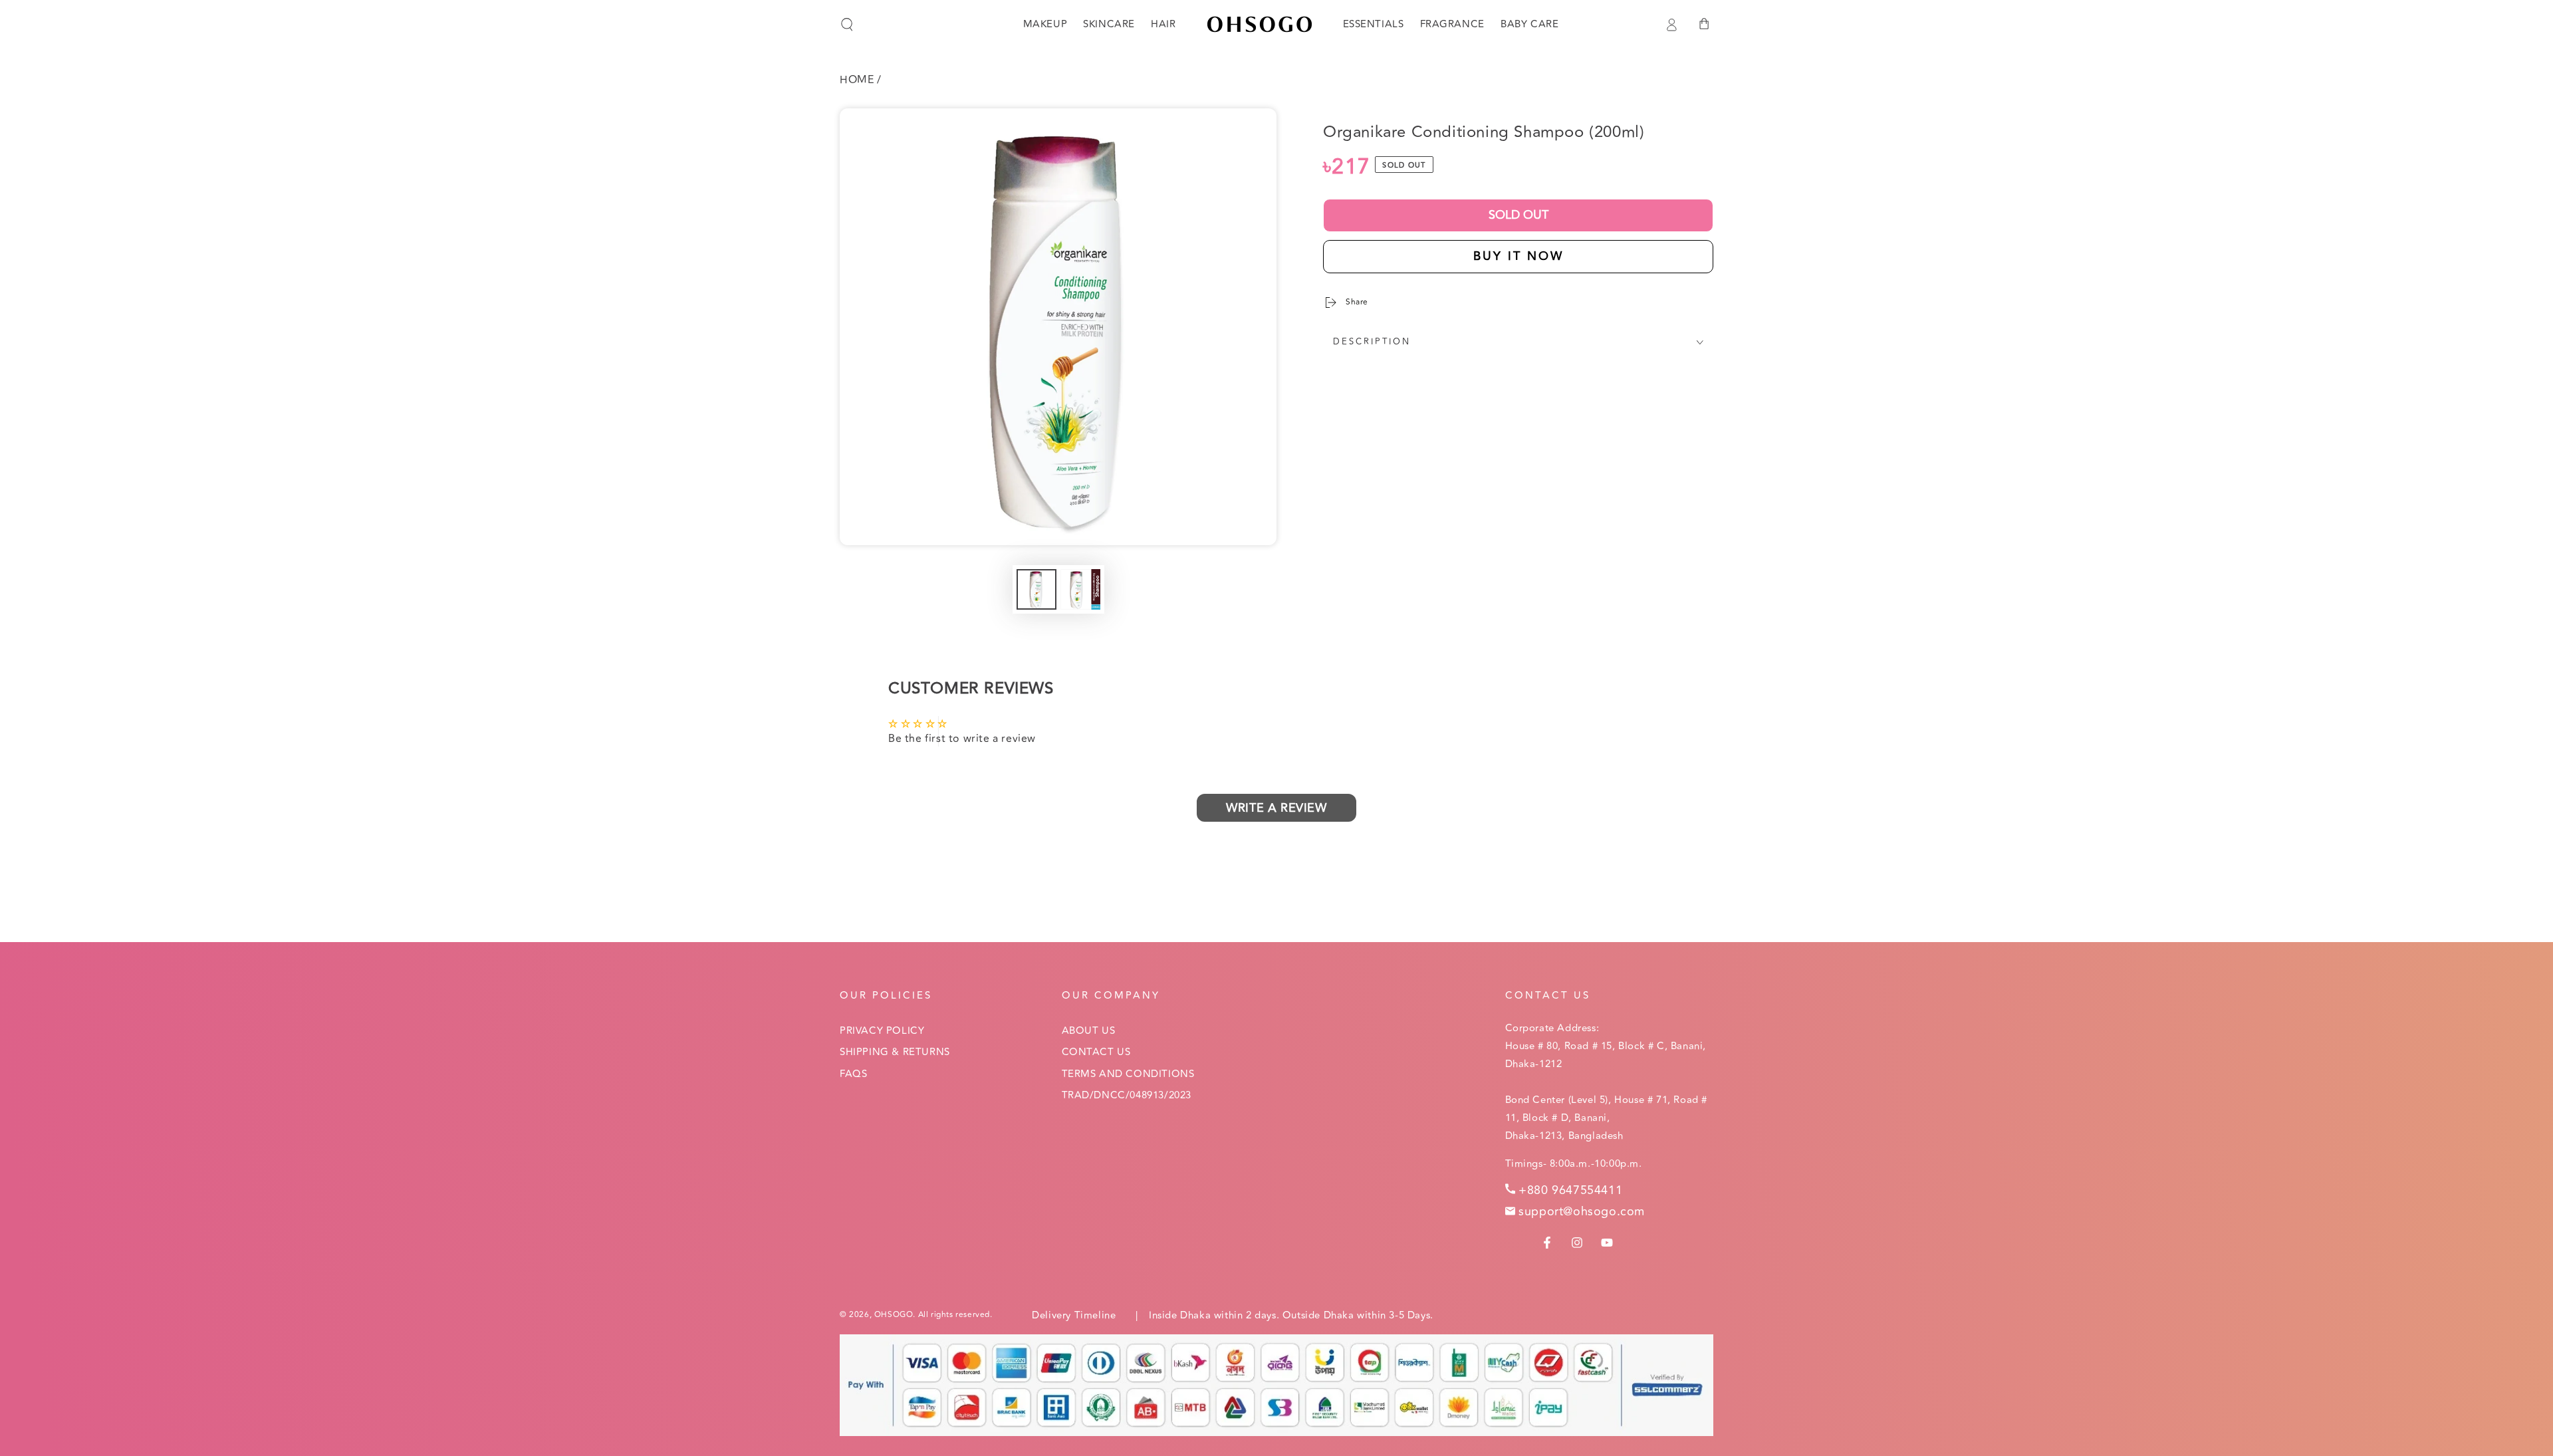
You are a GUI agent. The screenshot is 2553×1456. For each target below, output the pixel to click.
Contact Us (1096, 1052)
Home (857, 80)
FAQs (853, 1074)
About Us (1089, 1031)
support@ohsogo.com (1582, 1211)
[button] (847, 25)
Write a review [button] (1276, 808)
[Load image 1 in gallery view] (1036, 589)
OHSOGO (894, 1315)
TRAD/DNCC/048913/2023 (1127, 1095)
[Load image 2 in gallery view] (1080, 589)
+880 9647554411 (1570, 1190)
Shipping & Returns (895, 1052)
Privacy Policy (882, 1031)
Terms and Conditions (1128, 1074)
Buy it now (1519, 256)
